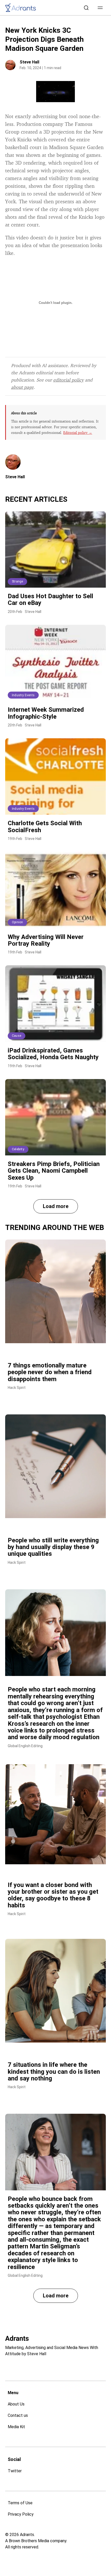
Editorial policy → (78, 432)
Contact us (18, 2415)
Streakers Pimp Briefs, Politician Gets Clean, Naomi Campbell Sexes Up (54, 1171)
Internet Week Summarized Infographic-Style (46, 713)
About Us (16, 2404)
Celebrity (18, 1149)
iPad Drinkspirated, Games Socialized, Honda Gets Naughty (53, 1054)
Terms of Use (20, 2503)
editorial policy (68, 380)
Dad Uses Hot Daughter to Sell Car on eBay (50, 600)
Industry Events (23, 695)
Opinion (17, 922)
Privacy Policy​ (21, 2514)
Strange (17, 581)
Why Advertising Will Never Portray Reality (46, 940)
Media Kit (16, 2427)
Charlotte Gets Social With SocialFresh (45, 827)
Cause (17, 1036)
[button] (100, 8)
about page (22, 387)
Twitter (15, 2471)
